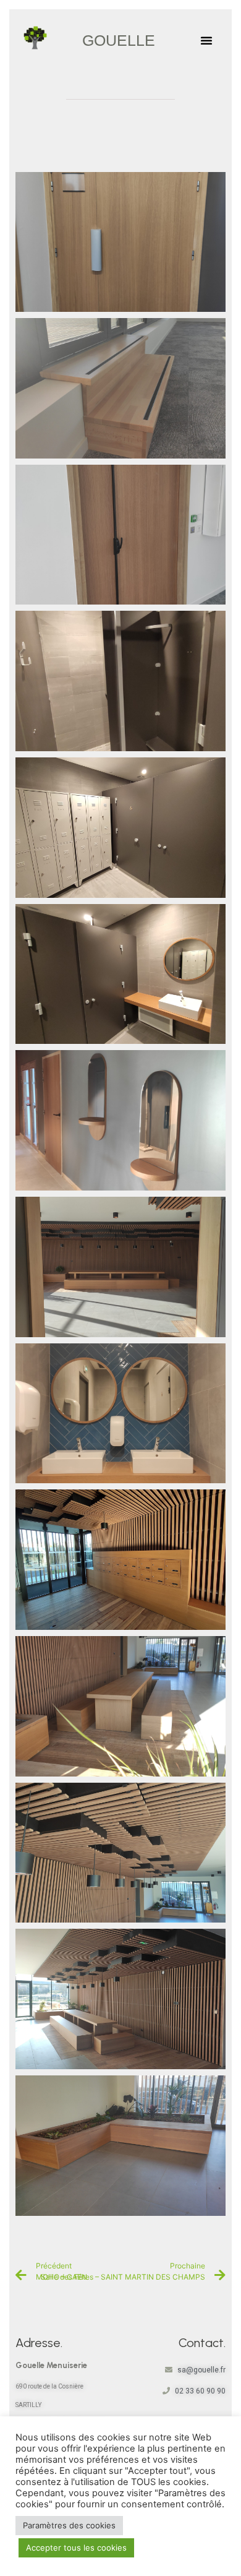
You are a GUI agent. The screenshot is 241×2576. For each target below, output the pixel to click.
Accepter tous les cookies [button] (76, 2548)
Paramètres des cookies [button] (69, 2525)
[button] (206, 40)
